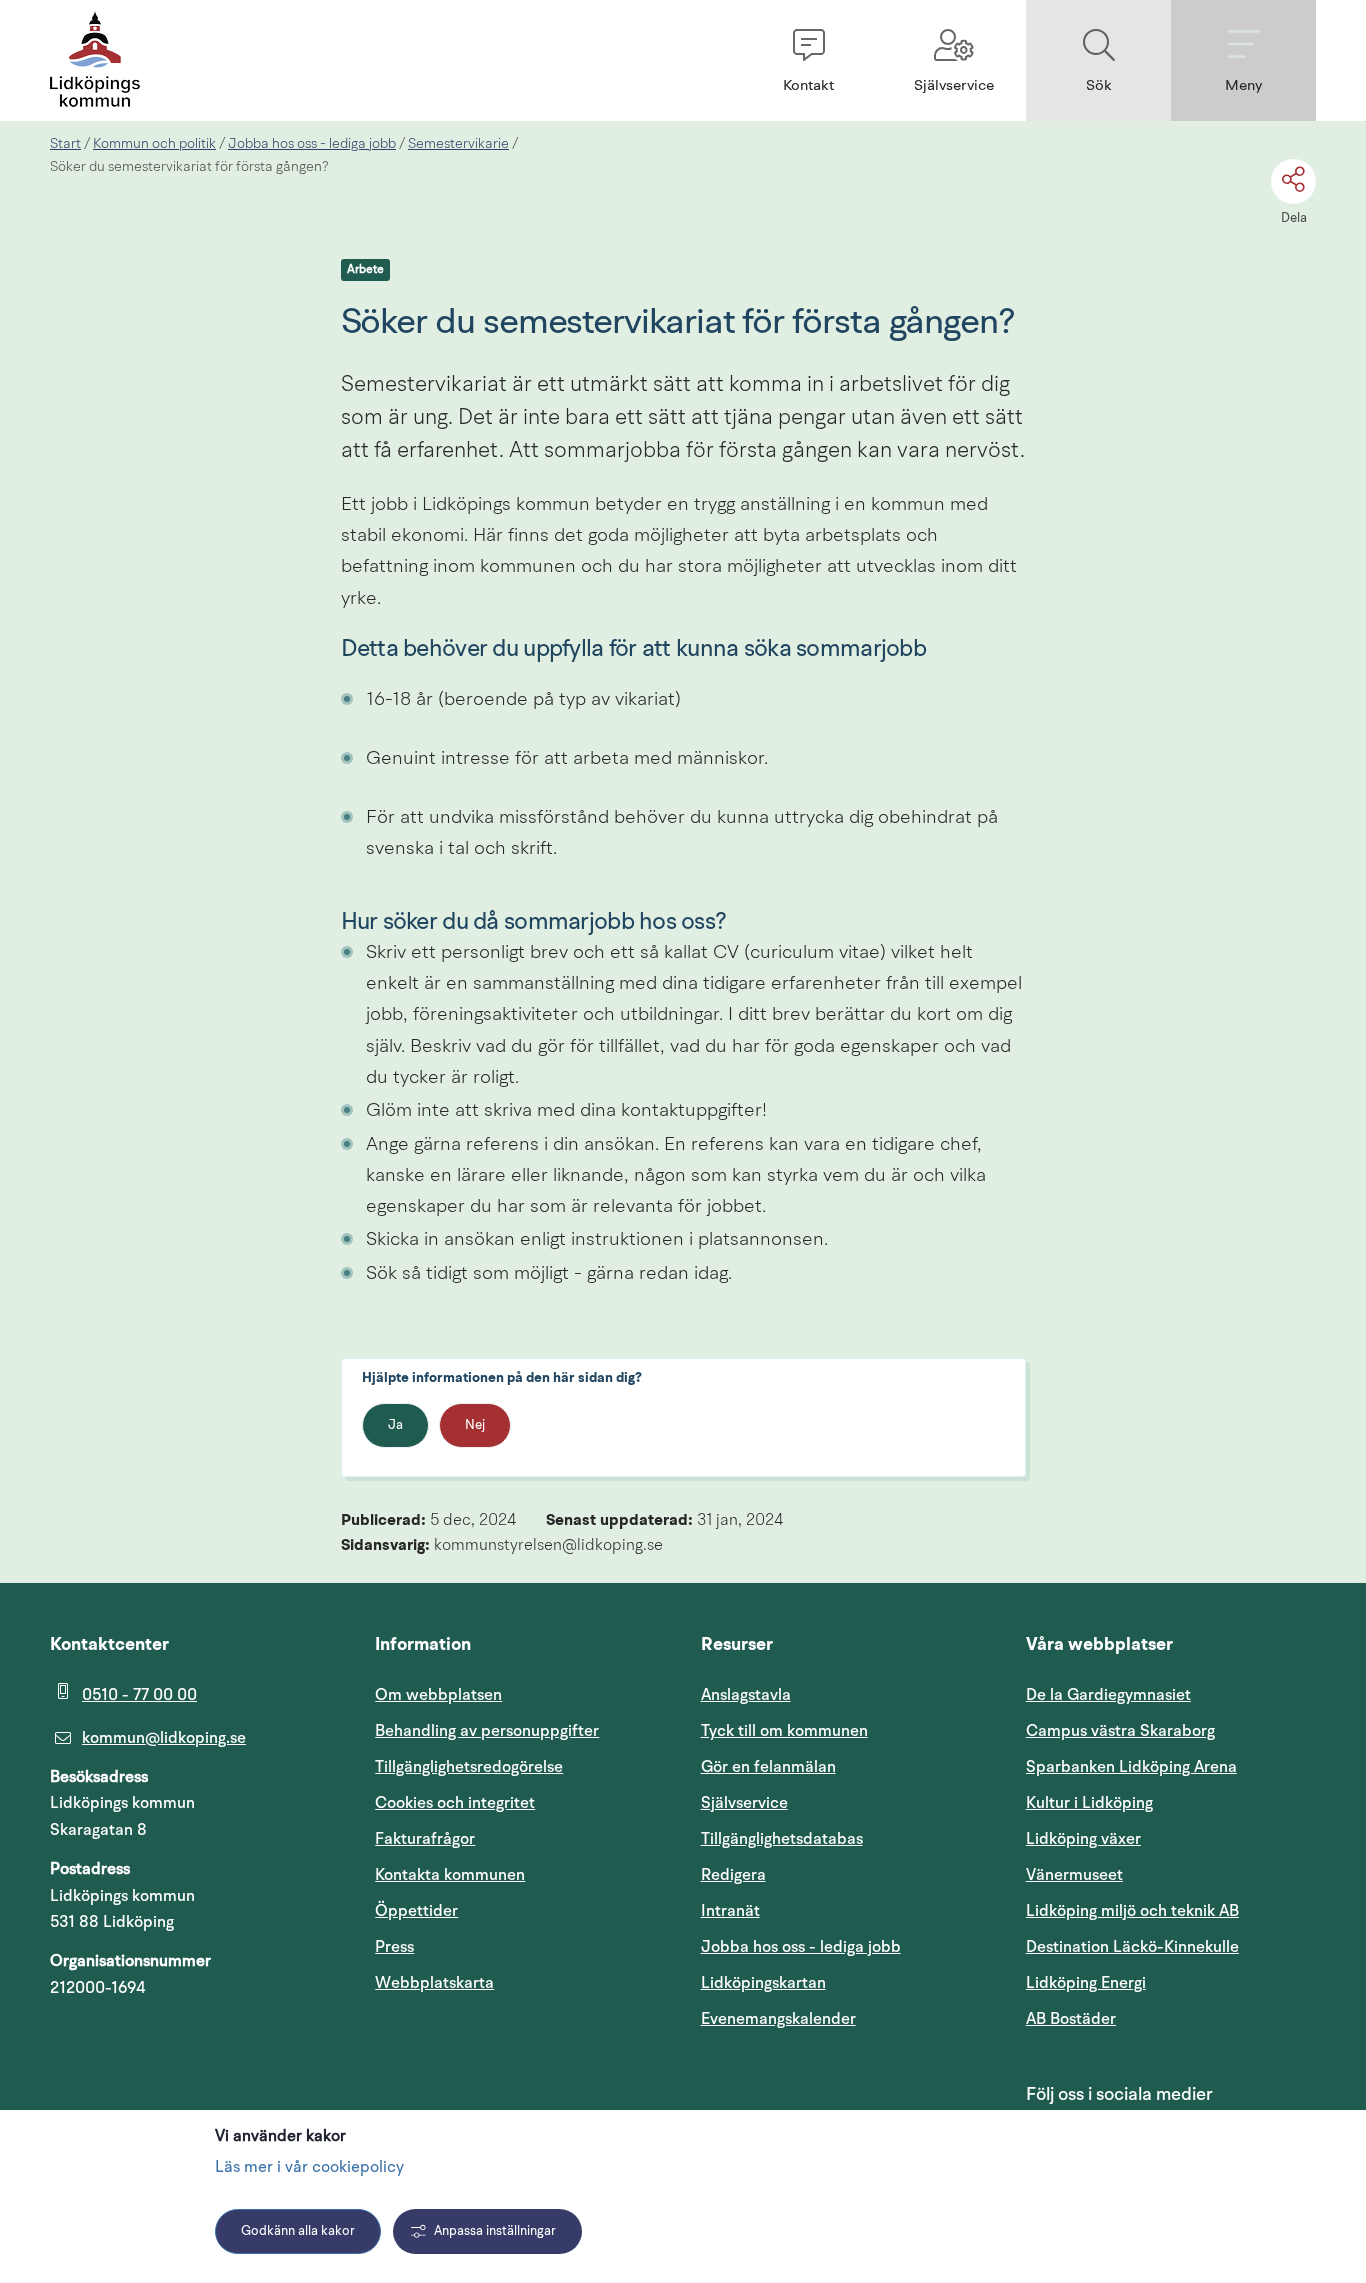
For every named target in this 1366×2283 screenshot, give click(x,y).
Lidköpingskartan (846, 1982)
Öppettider (416, 1911)
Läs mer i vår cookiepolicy (309, 2168)
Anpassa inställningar (495, 2231)
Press (394, 1947)
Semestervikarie (458, 144)
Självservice (840, 1802)
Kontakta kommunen (450, 1875)
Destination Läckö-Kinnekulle (1171, 1946)
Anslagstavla (746, 1695)
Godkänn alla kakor (298, 2231)
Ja (395, 1425)
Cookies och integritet (455, 1803)
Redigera (733, 1875)
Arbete (365, 270)
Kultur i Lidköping (1089, 1803)
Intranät (826, 1910)
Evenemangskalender (846, 2018)
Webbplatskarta (434, 1983)
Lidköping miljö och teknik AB (1132, 1911)
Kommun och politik (154, 144)
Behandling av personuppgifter (487, 1731)
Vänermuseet (1074, 1875)
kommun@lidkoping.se (164, 1738)
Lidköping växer (1083, 1839)
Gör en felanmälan (768, 1767)
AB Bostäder (1166, 2018)
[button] (808, 60)
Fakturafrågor (425, 1839)
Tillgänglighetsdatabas (846, 1838)
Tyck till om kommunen (846, 1730)
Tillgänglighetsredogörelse (469, 1767)
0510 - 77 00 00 (139, 1695)
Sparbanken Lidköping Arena (1131, 1767)
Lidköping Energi (1171, 1982)
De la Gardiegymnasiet (1108, 1695)
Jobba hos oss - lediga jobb (312, 144)
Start (65, 144)
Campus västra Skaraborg (1120, 1731)
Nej (475, 1425)
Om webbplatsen (438, 1695)
